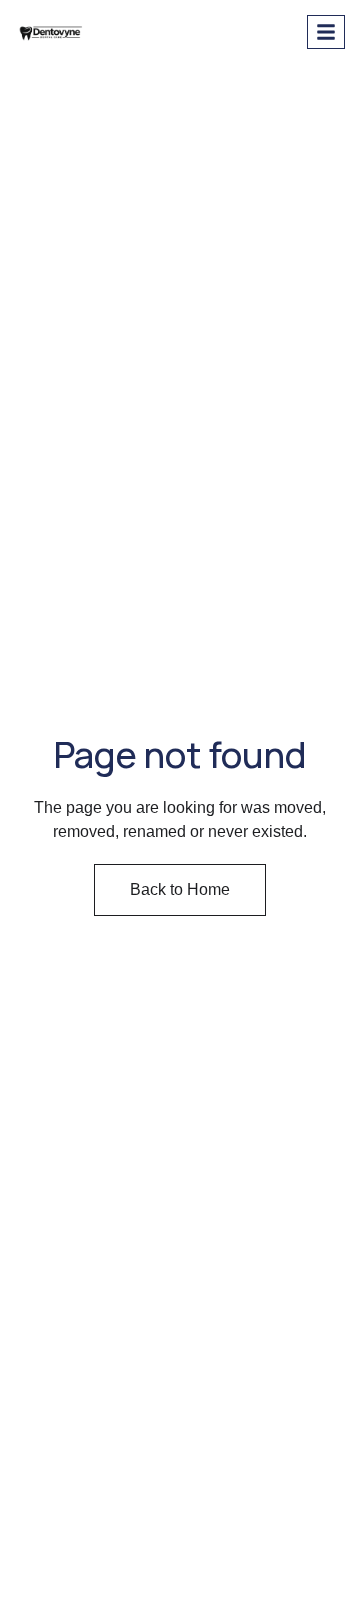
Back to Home (180, 889)
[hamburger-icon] (326, 32)
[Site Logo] (51, 30)
